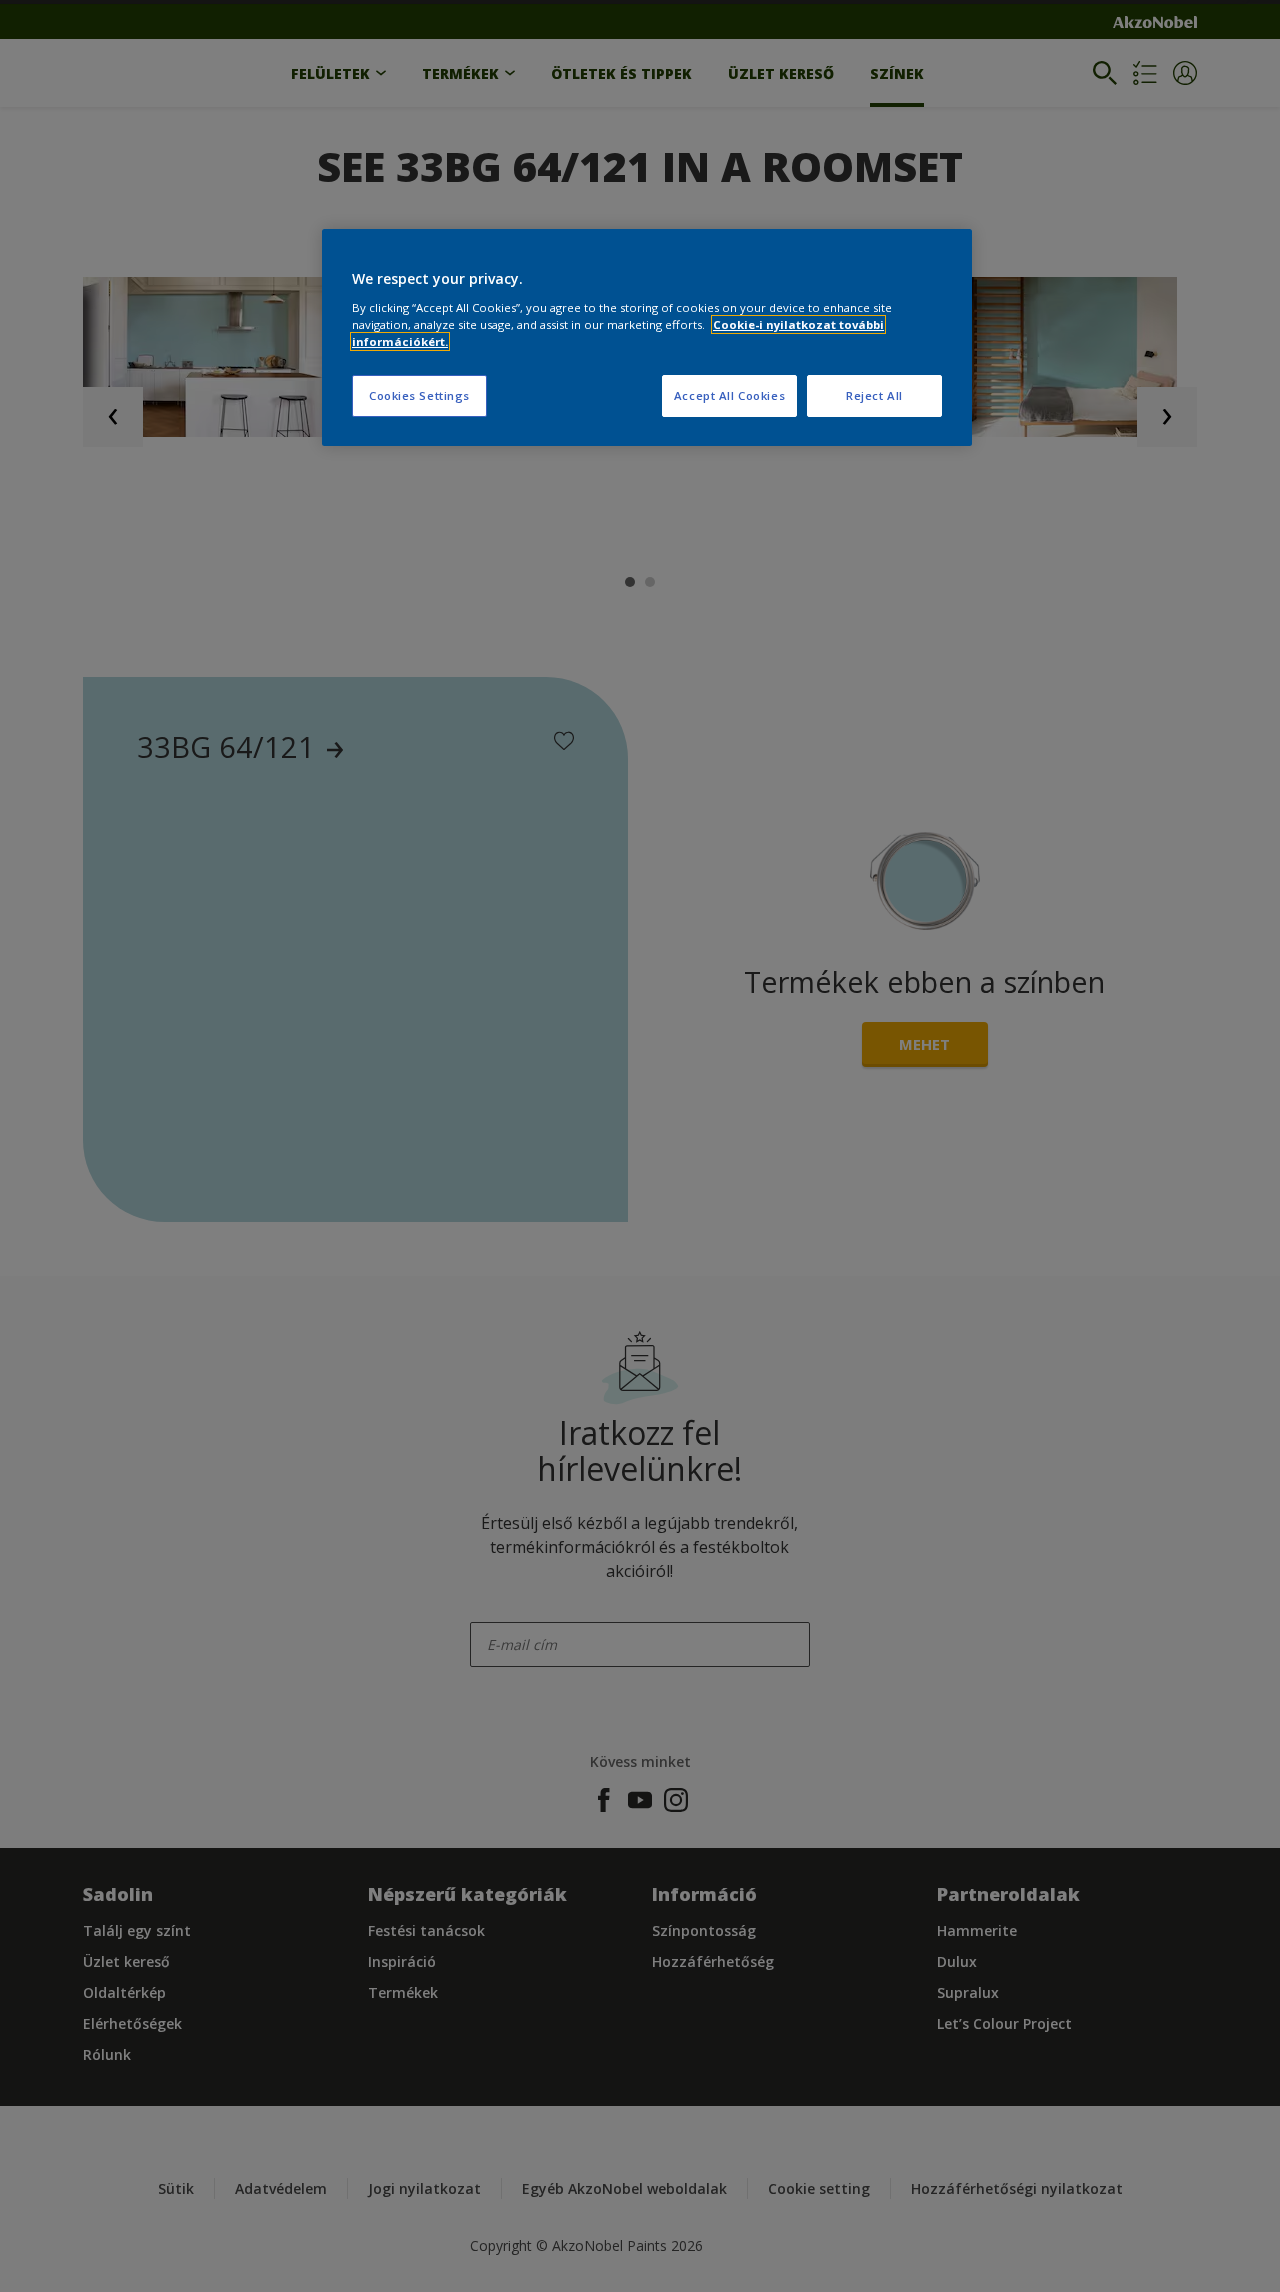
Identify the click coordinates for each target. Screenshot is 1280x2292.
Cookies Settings (419, 395)
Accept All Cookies (729, 395)
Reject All (874, 395)
